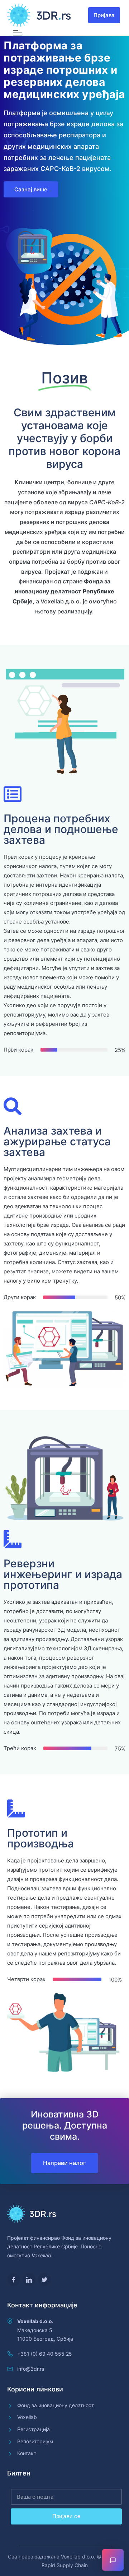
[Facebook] (14, 2279)
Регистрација (34, 2429)
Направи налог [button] (64, 2163)
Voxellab (27, 2417)
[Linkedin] (29, 2279)
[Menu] (17, 33)
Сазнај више (31, 189)
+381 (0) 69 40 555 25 (45, 2354)
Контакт (27, 2453)
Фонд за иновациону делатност (56, 2405)
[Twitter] (44, 2279)
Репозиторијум (35, 2441)
